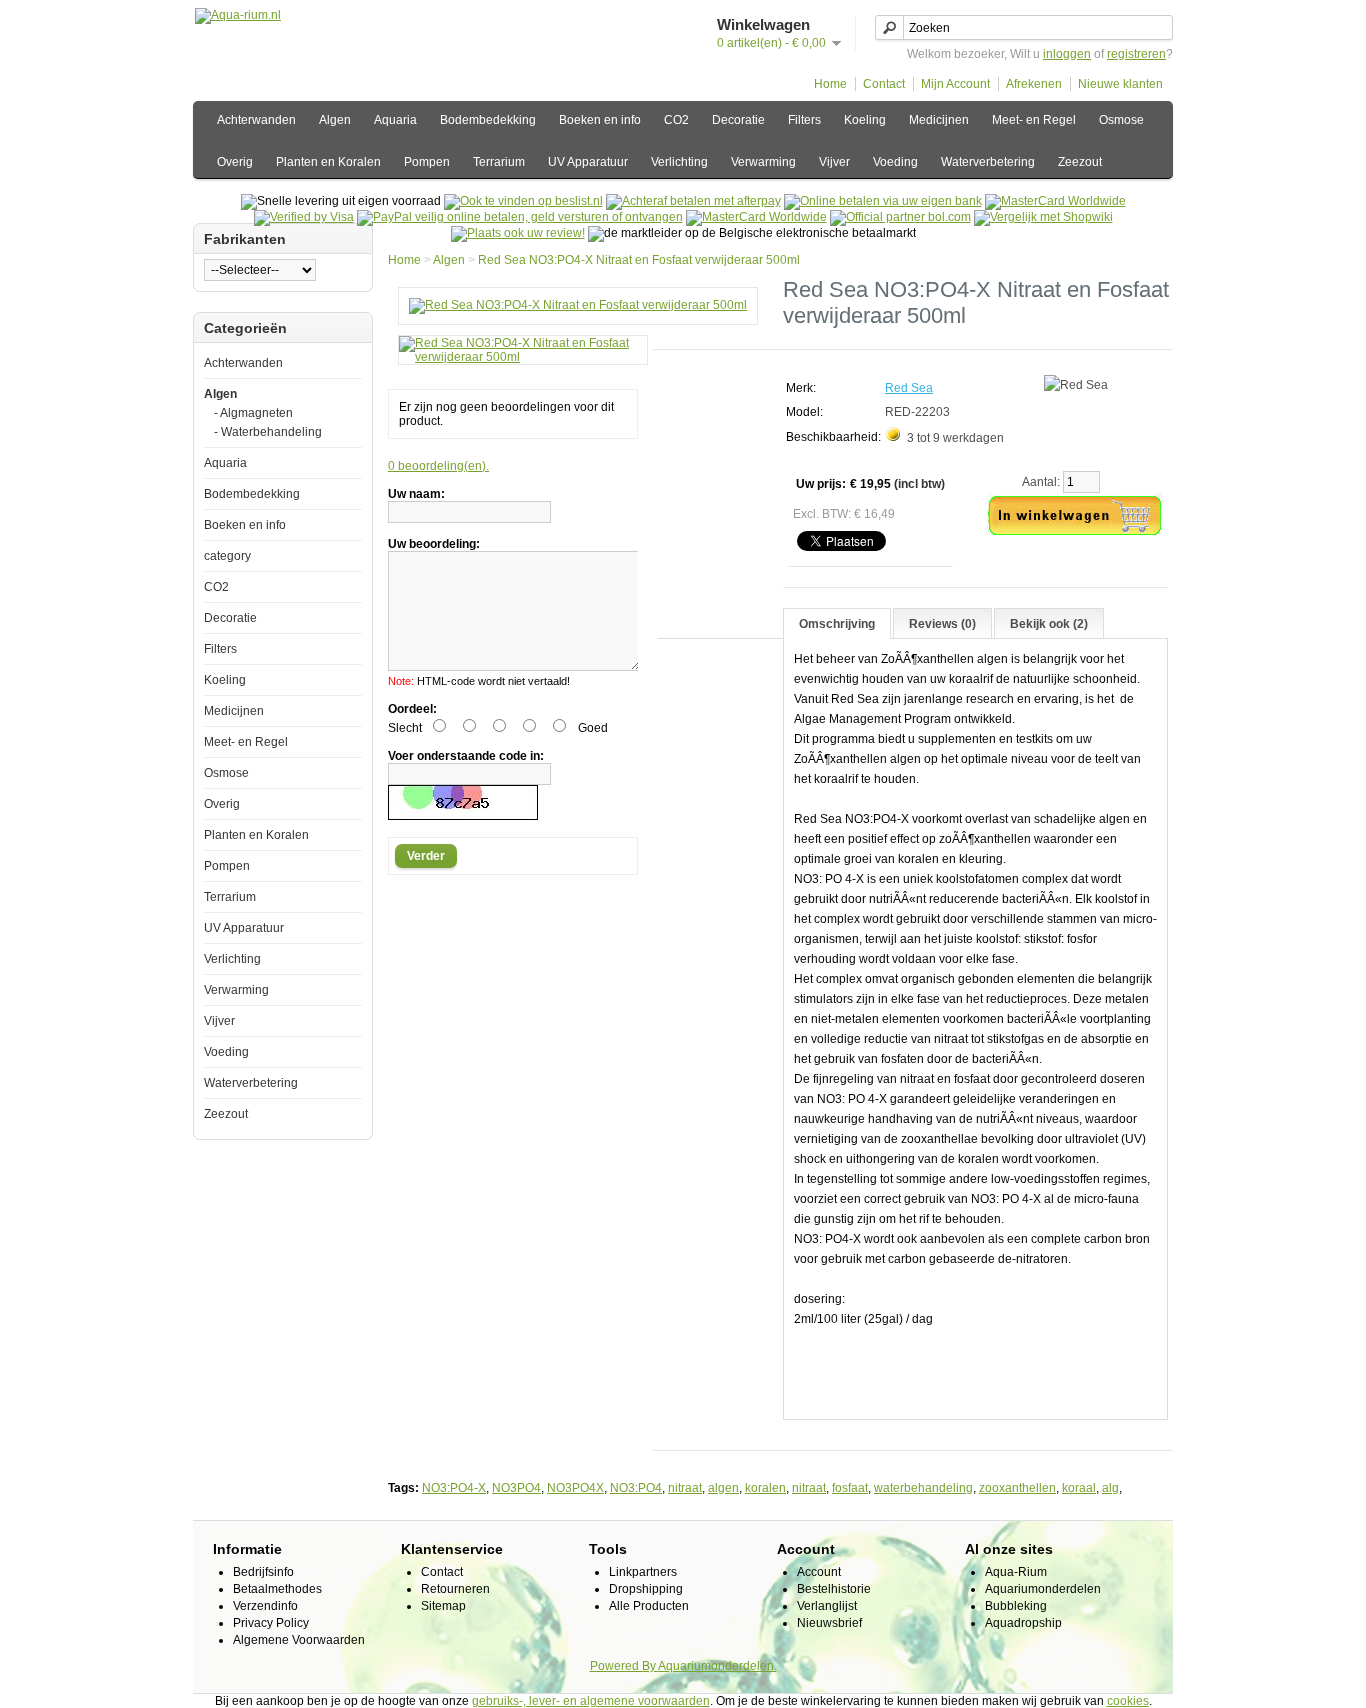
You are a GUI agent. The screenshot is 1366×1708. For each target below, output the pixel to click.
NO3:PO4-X (454, 1488)
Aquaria (395, 120)
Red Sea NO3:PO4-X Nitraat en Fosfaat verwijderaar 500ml (639, 260)
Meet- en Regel (1034, 120)
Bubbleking (1016, 1606)
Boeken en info (600, 120)
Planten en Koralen (328, 162)
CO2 (676, 120)
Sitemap (443, 1606)
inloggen (1067, 54)
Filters (804, 120)
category (227, 556)
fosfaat (850, 1488)
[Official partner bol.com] (900, 217)
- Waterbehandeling (268, 432)
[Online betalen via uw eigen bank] (883, 201)
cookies (1128, 1701)
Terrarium (499, 162)
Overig (235, 162)
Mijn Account (955, 84)
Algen (335, 120)
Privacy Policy (271, 1623)
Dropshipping (646, 1589)
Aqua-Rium (1016, 1572)
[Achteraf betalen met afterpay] (693, 201)
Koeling (865, 120)
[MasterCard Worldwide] (1055, 201)
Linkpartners (643, 1572)
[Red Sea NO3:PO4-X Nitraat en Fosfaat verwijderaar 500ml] (578, 305)
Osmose (1121, 120)
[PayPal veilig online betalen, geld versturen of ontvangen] (520, 217)
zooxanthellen (1017, 1488)
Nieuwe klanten (1120, 84)
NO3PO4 (516, 1488)
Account (819, 1572)
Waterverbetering (988, 162)
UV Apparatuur (588, 162)
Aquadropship (1023, 1623)
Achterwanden (256, 120)
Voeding (895, 162)
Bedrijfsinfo (263, 1572)
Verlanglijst (827, 1606)
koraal (1079, 1488)
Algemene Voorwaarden (299, 1640)
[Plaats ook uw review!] (518, 233)
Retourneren (455, 1589)
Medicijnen (939, 120)
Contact (884, 84)
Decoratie (738, 120)
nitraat (685, 1488)
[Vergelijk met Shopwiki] (1043, 217)
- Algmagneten (253, 413)
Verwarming (763, 162)
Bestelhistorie (834, 1589)
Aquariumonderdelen (1043, 1589)
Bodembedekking (488, 120)
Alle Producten (649, 1606)
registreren (1136, 54)
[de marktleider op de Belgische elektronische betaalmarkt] (756, 217)
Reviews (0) (942, 624)
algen (723, 1488)
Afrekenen (1034, 84)
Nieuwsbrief (829, 1623)
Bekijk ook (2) (1049, 624)
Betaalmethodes (277, 1589)
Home (830, 84)
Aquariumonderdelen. (717, 1666)
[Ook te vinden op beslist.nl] (523, 201)
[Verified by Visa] (304, 217)
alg (1110, 1488)
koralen (765, 1488)
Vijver (834, 162)
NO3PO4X (575, 1488)
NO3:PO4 (636, 1488)
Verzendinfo (265, 1606)
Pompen (427, 162)
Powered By (624, 1666)
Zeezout (1080, 162)
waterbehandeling (923, 1488)
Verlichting (679, 162)
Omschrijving (837, 624)
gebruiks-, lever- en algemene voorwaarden (591, 1701)
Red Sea (909, 388)
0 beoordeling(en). (438, 466)
